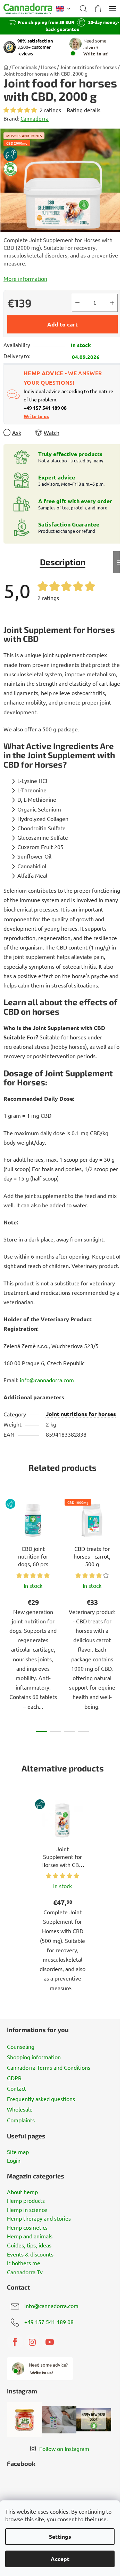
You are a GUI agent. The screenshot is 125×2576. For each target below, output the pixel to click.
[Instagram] (32, 2342)
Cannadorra (35, 118)
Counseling (21, 2046)
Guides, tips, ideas (29, 2245)
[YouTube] (50, 2342)
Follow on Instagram (64, 2448)
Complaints (21, 2120)
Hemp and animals (30, 2236)
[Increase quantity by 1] (112, 303)
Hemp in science (27, 2210)
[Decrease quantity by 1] (77, 303)
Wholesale (20, 2109)
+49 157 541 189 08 (49, 2322)
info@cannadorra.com (51, 2306)
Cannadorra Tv (25, 2272)
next (118, 1551)
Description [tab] (63, 562)
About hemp (22, 2192)
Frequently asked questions (41, 2099)
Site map (18, 2152)
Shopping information (34, 2057)
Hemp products (26, 2201)
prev (7, 1551)
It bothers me (24, 2263)
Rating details (84, 110)
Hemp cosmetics (27, 2228)
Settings (60, 2536)
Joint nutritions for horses (81, 1414)
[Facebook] (15, 2342)
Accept (60, 2559)
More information (25, 278)
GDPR (14, 2078)
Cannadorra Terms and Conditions (49, 2067)
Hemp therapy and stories (39, 2219)
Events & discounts (30, 2254)
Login (14, 2161)
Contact (16, 2088)
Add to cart (62, 324)
